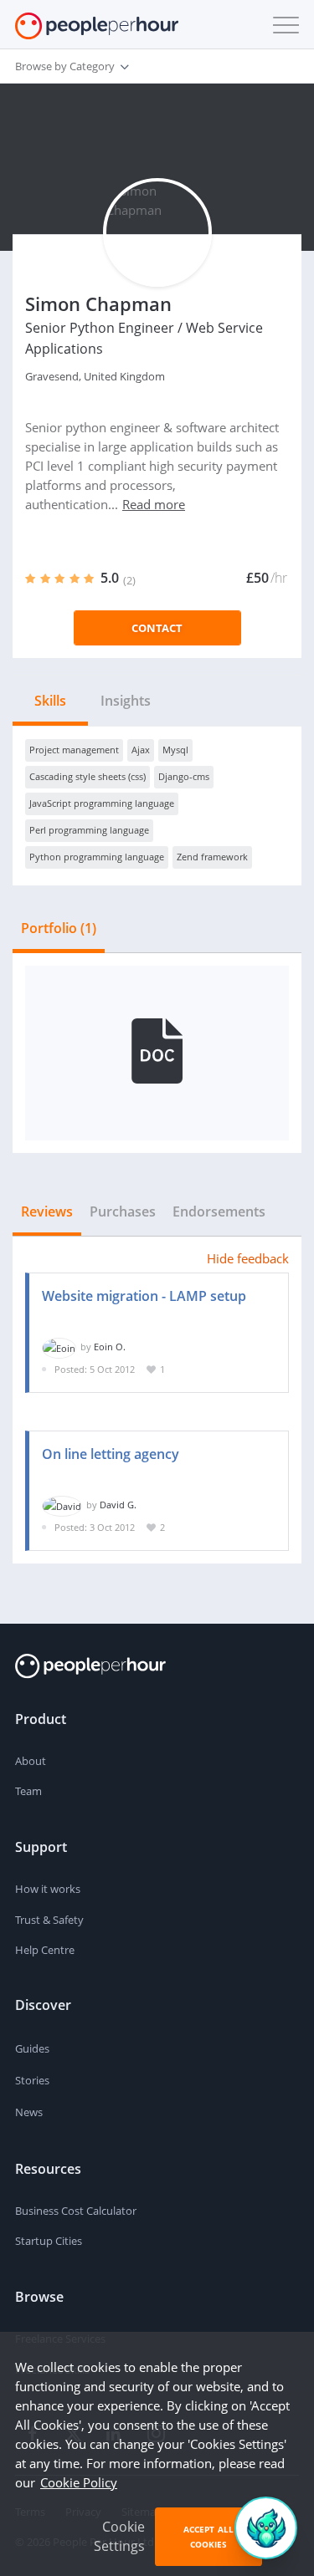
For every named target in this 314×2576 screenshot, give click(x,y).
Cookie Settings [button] (119, 2536)
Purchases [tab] (123, 1211)
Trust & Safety (49, 1920)
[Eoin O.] (59, 1347)
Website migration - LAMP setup (144, 1296)
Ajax (141, 750)
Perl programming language (89, 830)
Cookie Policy (79, 2482)
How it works (48, 1889)
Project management (74, 750)
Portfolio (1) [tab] (59, 928)
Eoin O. (110, 1347)
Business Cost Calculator (76, 2211)
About (31, 1761)
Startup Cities (49, 2241)
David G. (118, 1505)
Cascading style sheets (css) (88, 776)
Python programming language (97, 857)
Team (28, 1791)
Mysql (175, 750)
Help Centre (45, 1950)
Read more (154, 504)
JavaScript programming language (102, 803)
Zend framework (212, 857)
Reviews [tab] (47, 1211)
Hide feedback (248, 1258)
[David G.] (62, 1505)
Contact (157, 628)
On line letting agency (111, 1454)
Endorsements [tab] (219, 1211)
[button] (282, 25)
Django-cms (184, 776)
